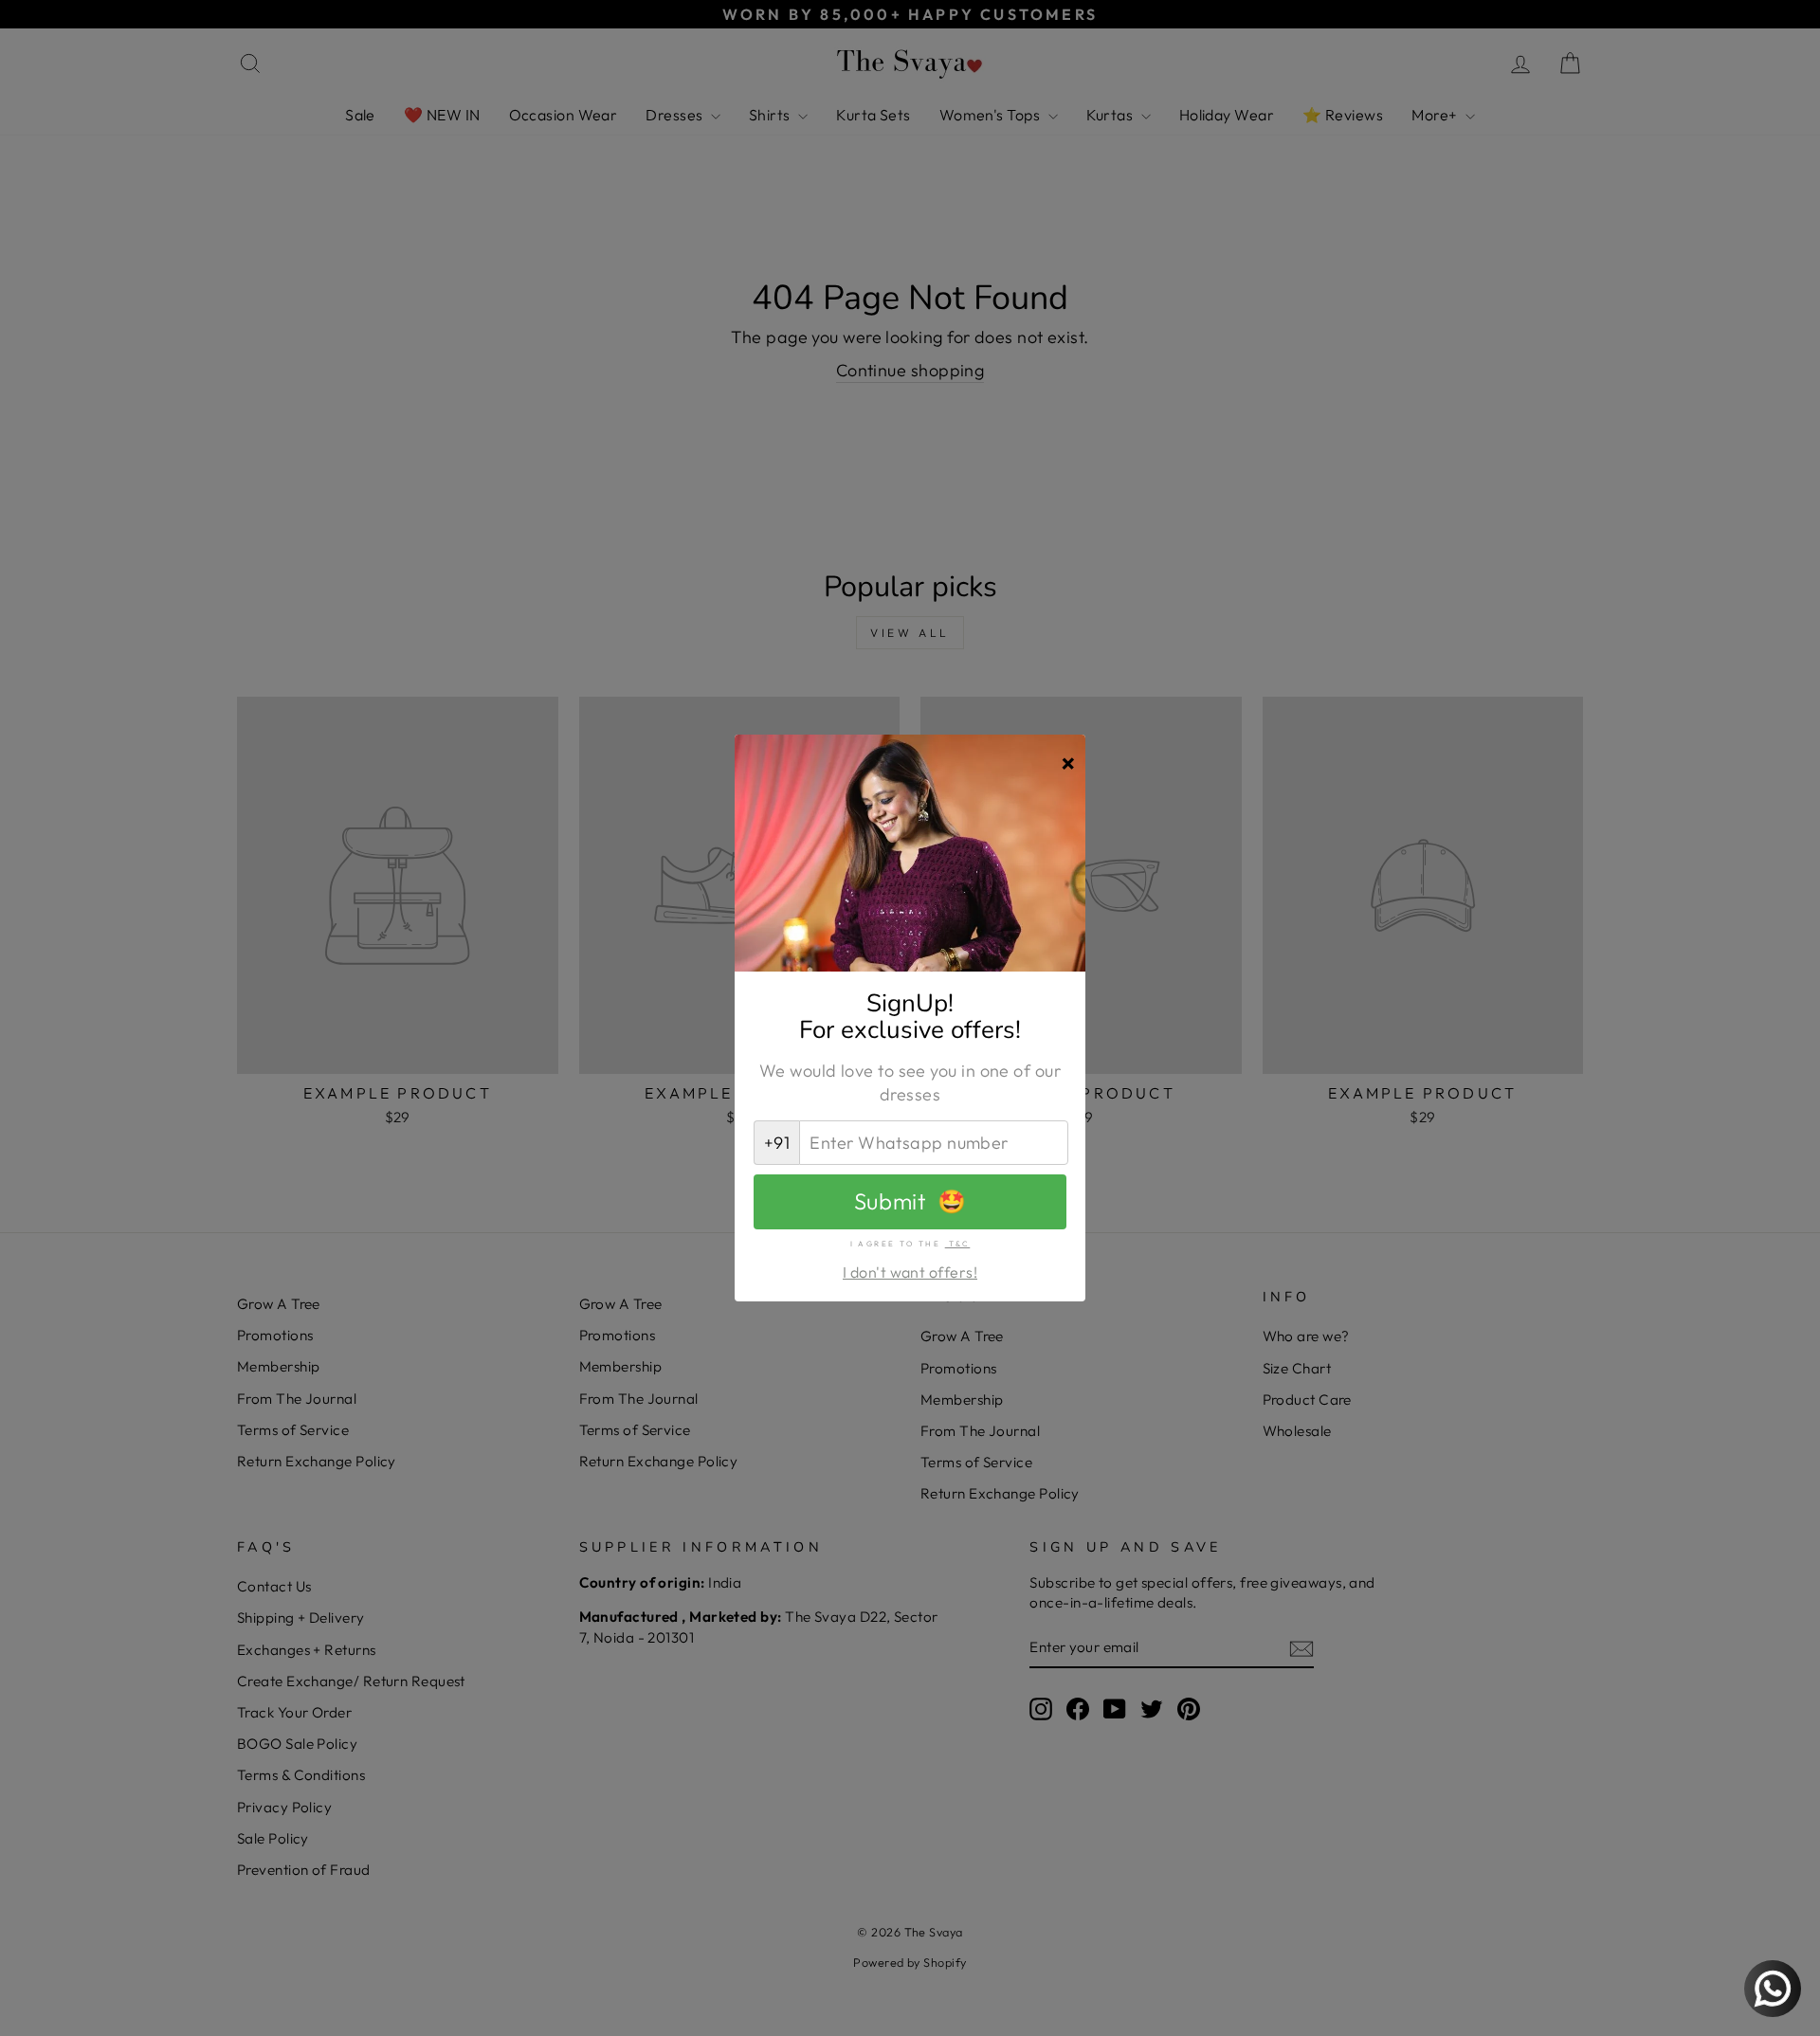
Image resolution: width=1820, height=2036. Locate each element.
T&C (958, 1244)
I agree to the (910, 1244)
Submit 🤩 (910, 1201)
